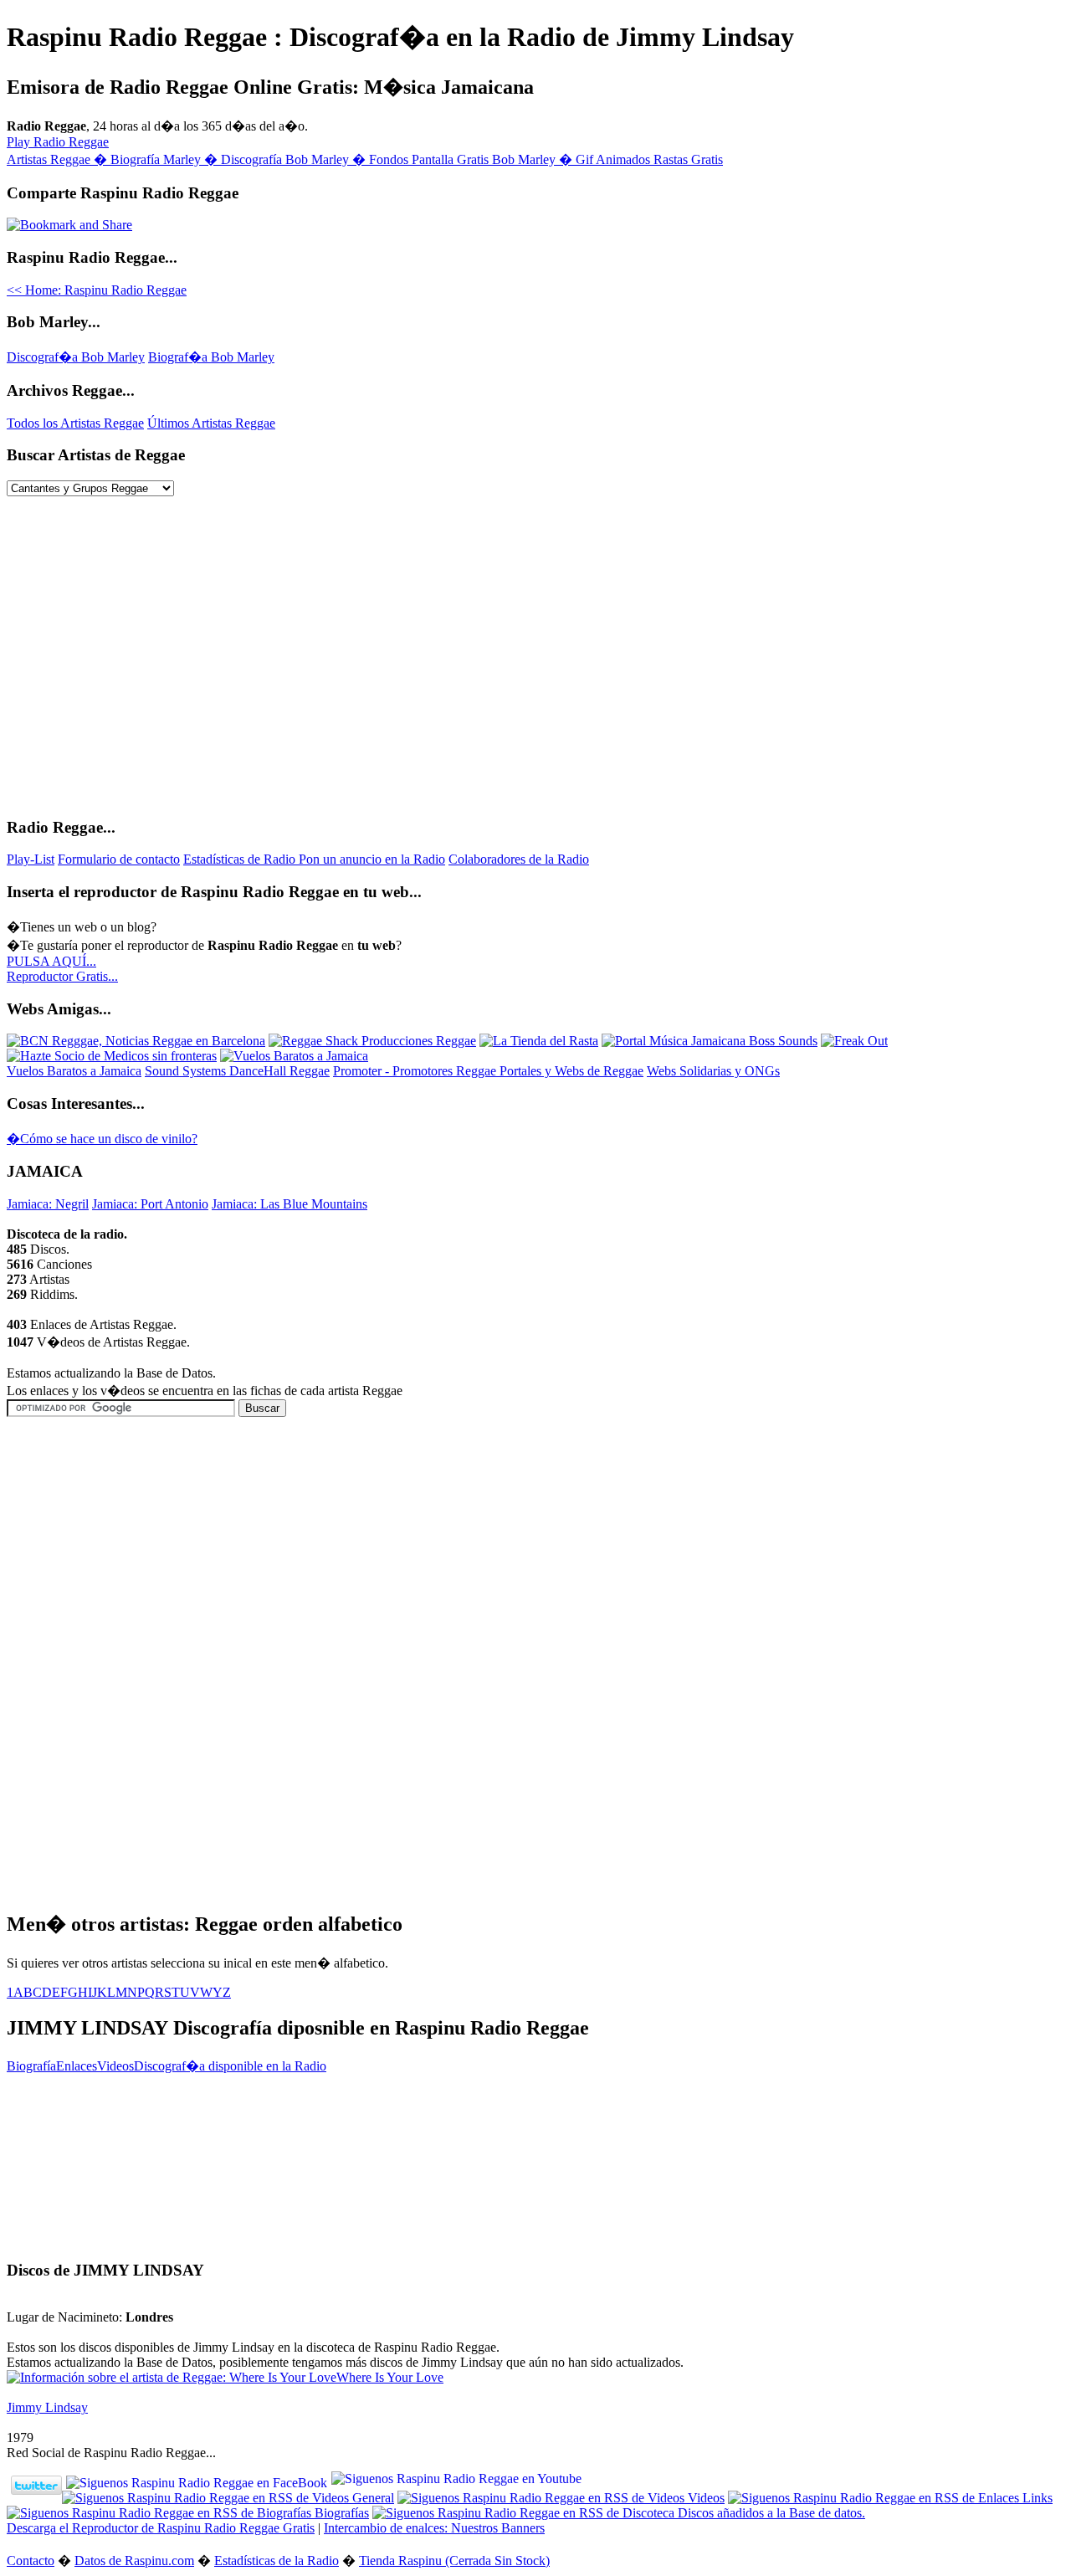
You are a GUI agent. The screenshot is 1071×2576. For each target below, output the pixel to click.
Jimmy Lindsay (47, 2407)
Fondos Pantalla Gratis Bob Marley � (472, 159)
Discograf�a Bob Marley (76, 357)
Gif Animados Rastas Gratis (649, 159)
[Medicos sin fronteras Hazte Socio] (112, 1056)
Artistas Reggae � (59, 159)
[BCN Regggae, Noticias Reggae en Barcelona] (136, 1041)
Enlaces (77, 2066)
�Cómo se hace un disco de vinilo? (102, 1139)
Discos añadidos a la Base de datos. (770, 2513)
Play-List (31, 859)
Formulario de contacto (119, 859)
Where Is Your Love (390, 2377)
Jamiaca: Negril (48, 1204)
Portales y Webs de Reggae (571, 1071)
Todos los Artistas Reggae (75, 423)
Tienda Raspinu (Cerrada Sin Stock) (454, 2561)
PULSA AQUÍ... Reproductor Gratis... (62, 969)
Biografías (340, 2513)
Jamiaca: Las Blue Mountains (290, 1204)
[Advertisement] (147, 1534)
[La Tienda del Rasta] (539, 1041)
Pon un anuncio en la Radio (372, 859)
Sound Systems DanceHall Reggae (237, 1071)
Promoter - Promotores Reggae (416, 1071)
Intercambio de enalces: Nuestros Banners (434, 2528)
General (372, 2498)
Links (1036, 2498)
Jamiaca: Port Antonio (150, 1204)
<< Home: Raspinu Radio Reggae (97, 290)
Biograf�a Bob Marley (211, 357)
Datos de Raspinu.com (134, 2561)
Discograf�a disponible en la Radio (230, 2066)
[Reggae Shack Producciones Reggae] (372, 1041)
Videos (115, 2066)
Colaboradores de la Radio (519, 859)
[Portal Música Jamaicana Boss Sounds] (710, 1041)
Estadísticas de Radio (241, 859)
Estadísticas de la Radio (277, 2561)
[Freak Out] (854, 1041)
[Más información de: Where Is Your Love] (172, 2377)
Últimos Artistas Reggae (211, 423)
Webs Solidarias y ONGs (713, 1071)
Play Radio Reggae (58, 142)
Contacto (31, 2561)
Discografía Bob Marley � (295, 159)
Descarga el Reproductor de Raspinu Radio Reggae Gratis (161, 2528)
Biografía (31, 2066)
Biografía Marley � (166, 159)
